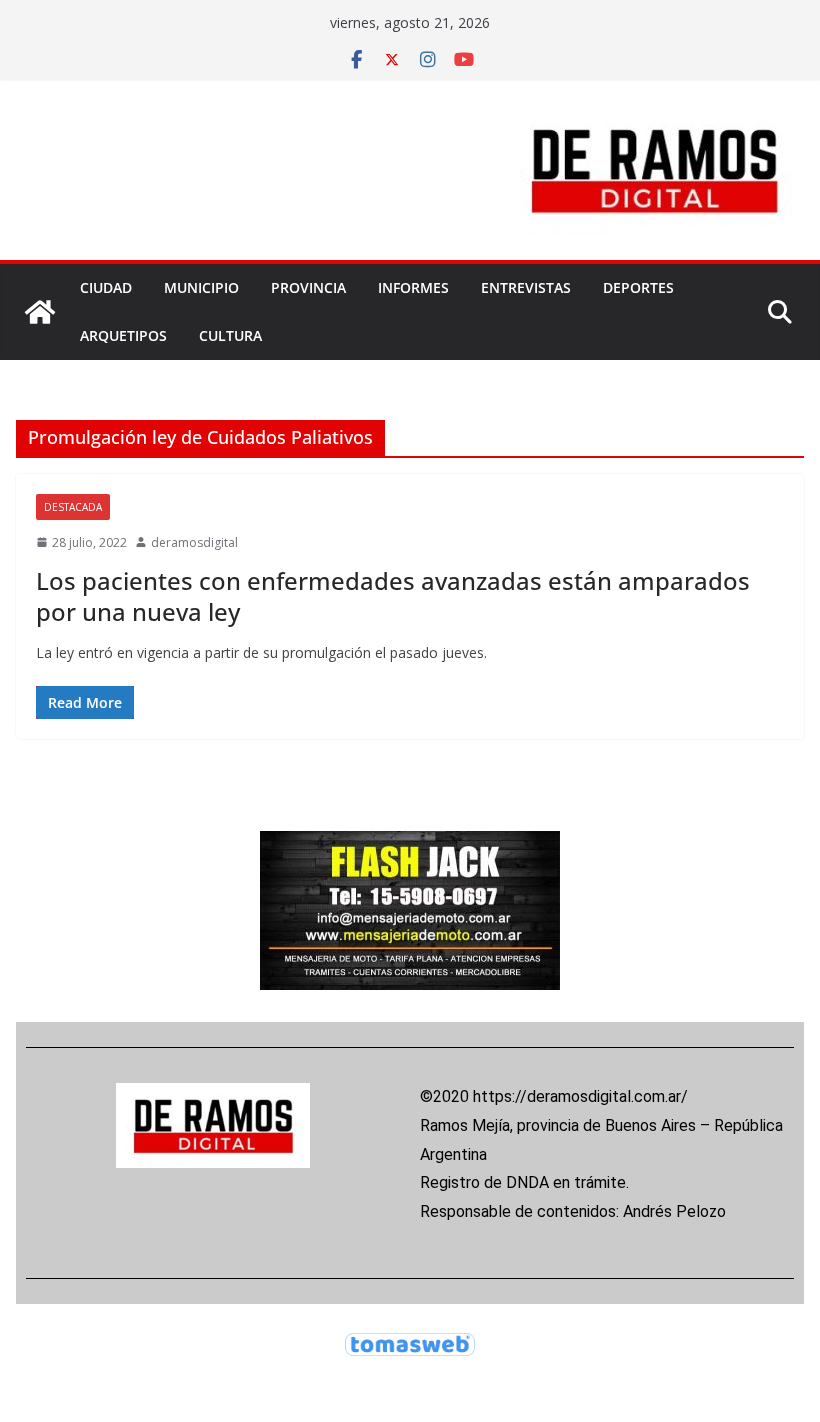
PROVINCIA (308, 287)
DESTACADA (73, 507)
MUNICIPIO (201, 287)
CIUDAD (106, 287)
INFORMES (413, 287)
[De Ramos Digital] (40, 312)
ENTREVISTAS (526, 287)
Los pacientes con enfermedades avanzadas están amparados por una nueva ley (393, 596)
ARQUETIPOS (123, 335)
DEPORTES (638, 287)
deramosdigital (194, 542)
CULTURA (230, 335)
